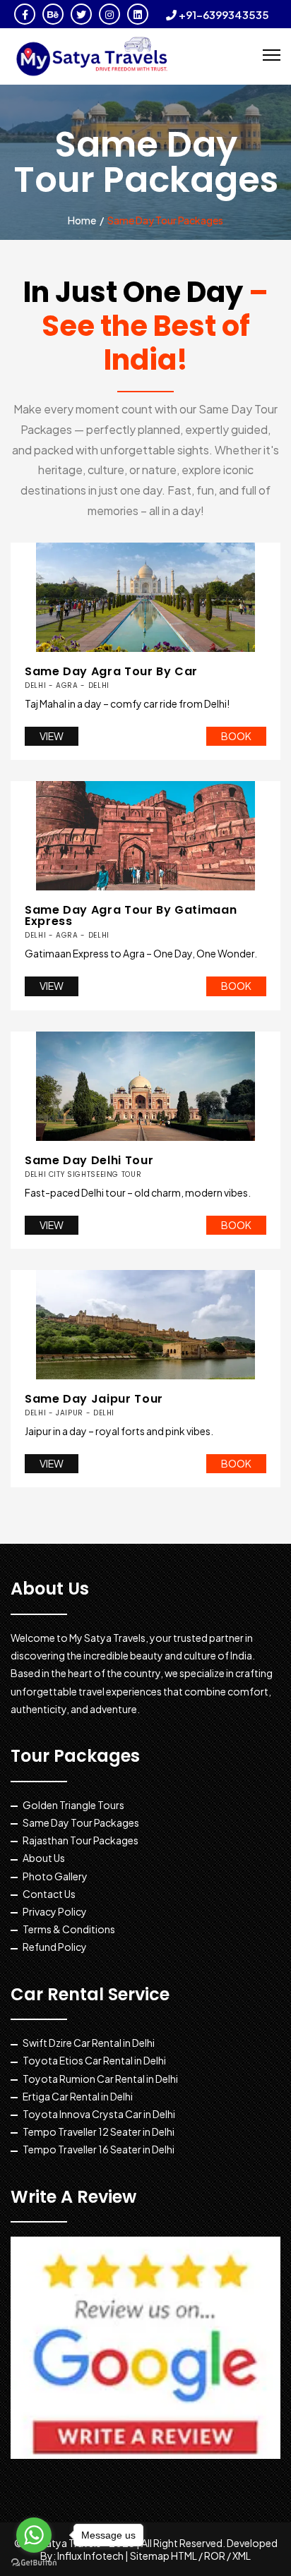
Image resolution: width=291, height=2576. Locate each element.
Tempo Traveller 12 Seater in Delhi (99, 2131)
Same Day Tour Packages (81, 1822)
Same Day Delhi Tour (89, 1166)
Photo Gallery (55, 1876)
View (52, 736)
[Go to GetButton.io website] (34, 2562)
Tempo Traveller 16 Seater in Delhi (99, 2149)
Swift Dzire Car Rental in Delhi (89, 2043)
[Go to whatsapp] (34, 2535)
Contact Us (49, 1894)
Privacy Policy (55, 1911)
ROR (215, 2556)
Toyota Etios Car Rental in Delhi (94, 2060)
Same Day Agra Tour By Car (111, 677)
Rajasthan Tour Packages (81, 1840)
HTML (184, 2556)
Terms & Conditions (69, 1929)
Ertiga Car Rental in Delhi (78, 2096)
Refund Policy (55, 1947)
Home (82, 220)
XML (242, 2556)
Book (236, 736)
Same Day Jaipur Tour (94, 1404)
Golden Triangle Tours (73, 1805)
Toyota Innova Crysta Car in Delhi (99, 2114)
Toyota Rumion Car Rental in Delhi (100, 2079)
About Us (44, 1858)
